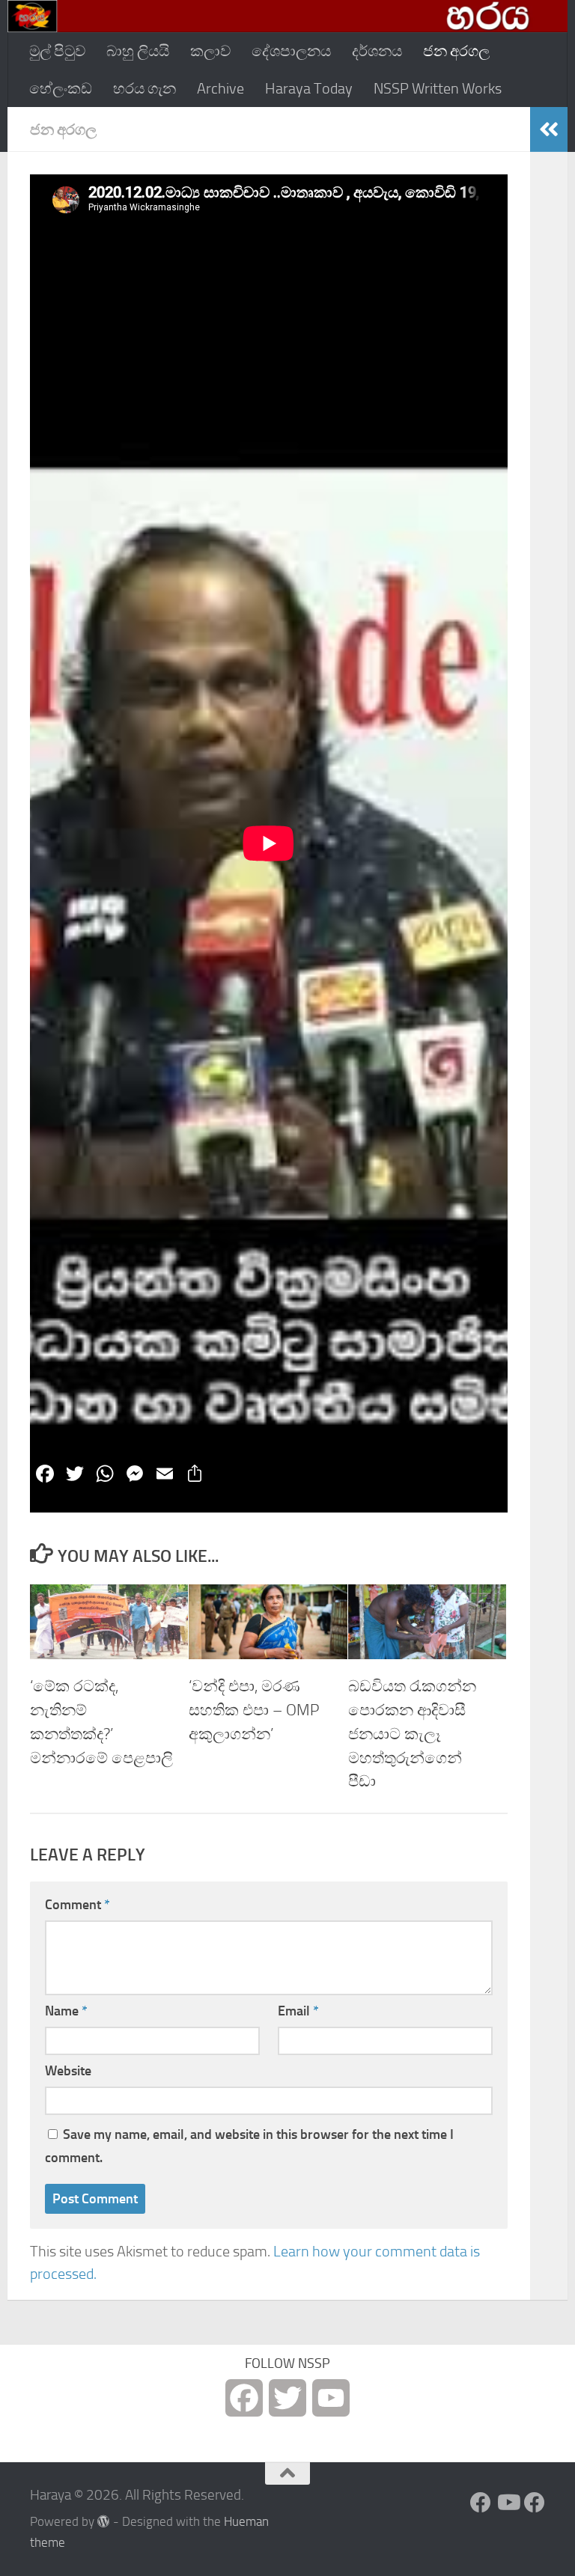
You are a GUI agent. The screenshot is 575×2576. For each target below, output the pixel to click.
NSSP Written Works (438, 88)
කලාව (210, 51)
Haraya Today (309, 88)
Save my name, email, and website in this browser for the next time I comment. (249, 2146)
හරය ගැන (144, 88)
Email (298, 2011)
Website (68, 2071)
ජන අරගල (456, 51)
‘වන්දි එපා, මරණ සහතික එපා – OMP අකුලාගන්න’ (254, 1710)
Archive (220, 88)
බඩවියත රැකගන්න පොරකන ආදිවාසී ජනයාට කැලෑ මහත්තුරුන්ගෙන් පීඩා (412, 1734)
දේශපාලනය (291, 51)
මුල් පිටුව (57, 51)
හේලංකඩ (61, 88)
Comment (77, 1905)
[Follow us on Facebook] (481, 2503)
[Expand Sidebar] (549, 129)
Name (66, 2011)
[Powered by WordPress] (104, 2522)
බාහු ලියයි (138, 51)
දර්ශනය (377, 51)
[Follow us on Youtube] (508, 2503)
